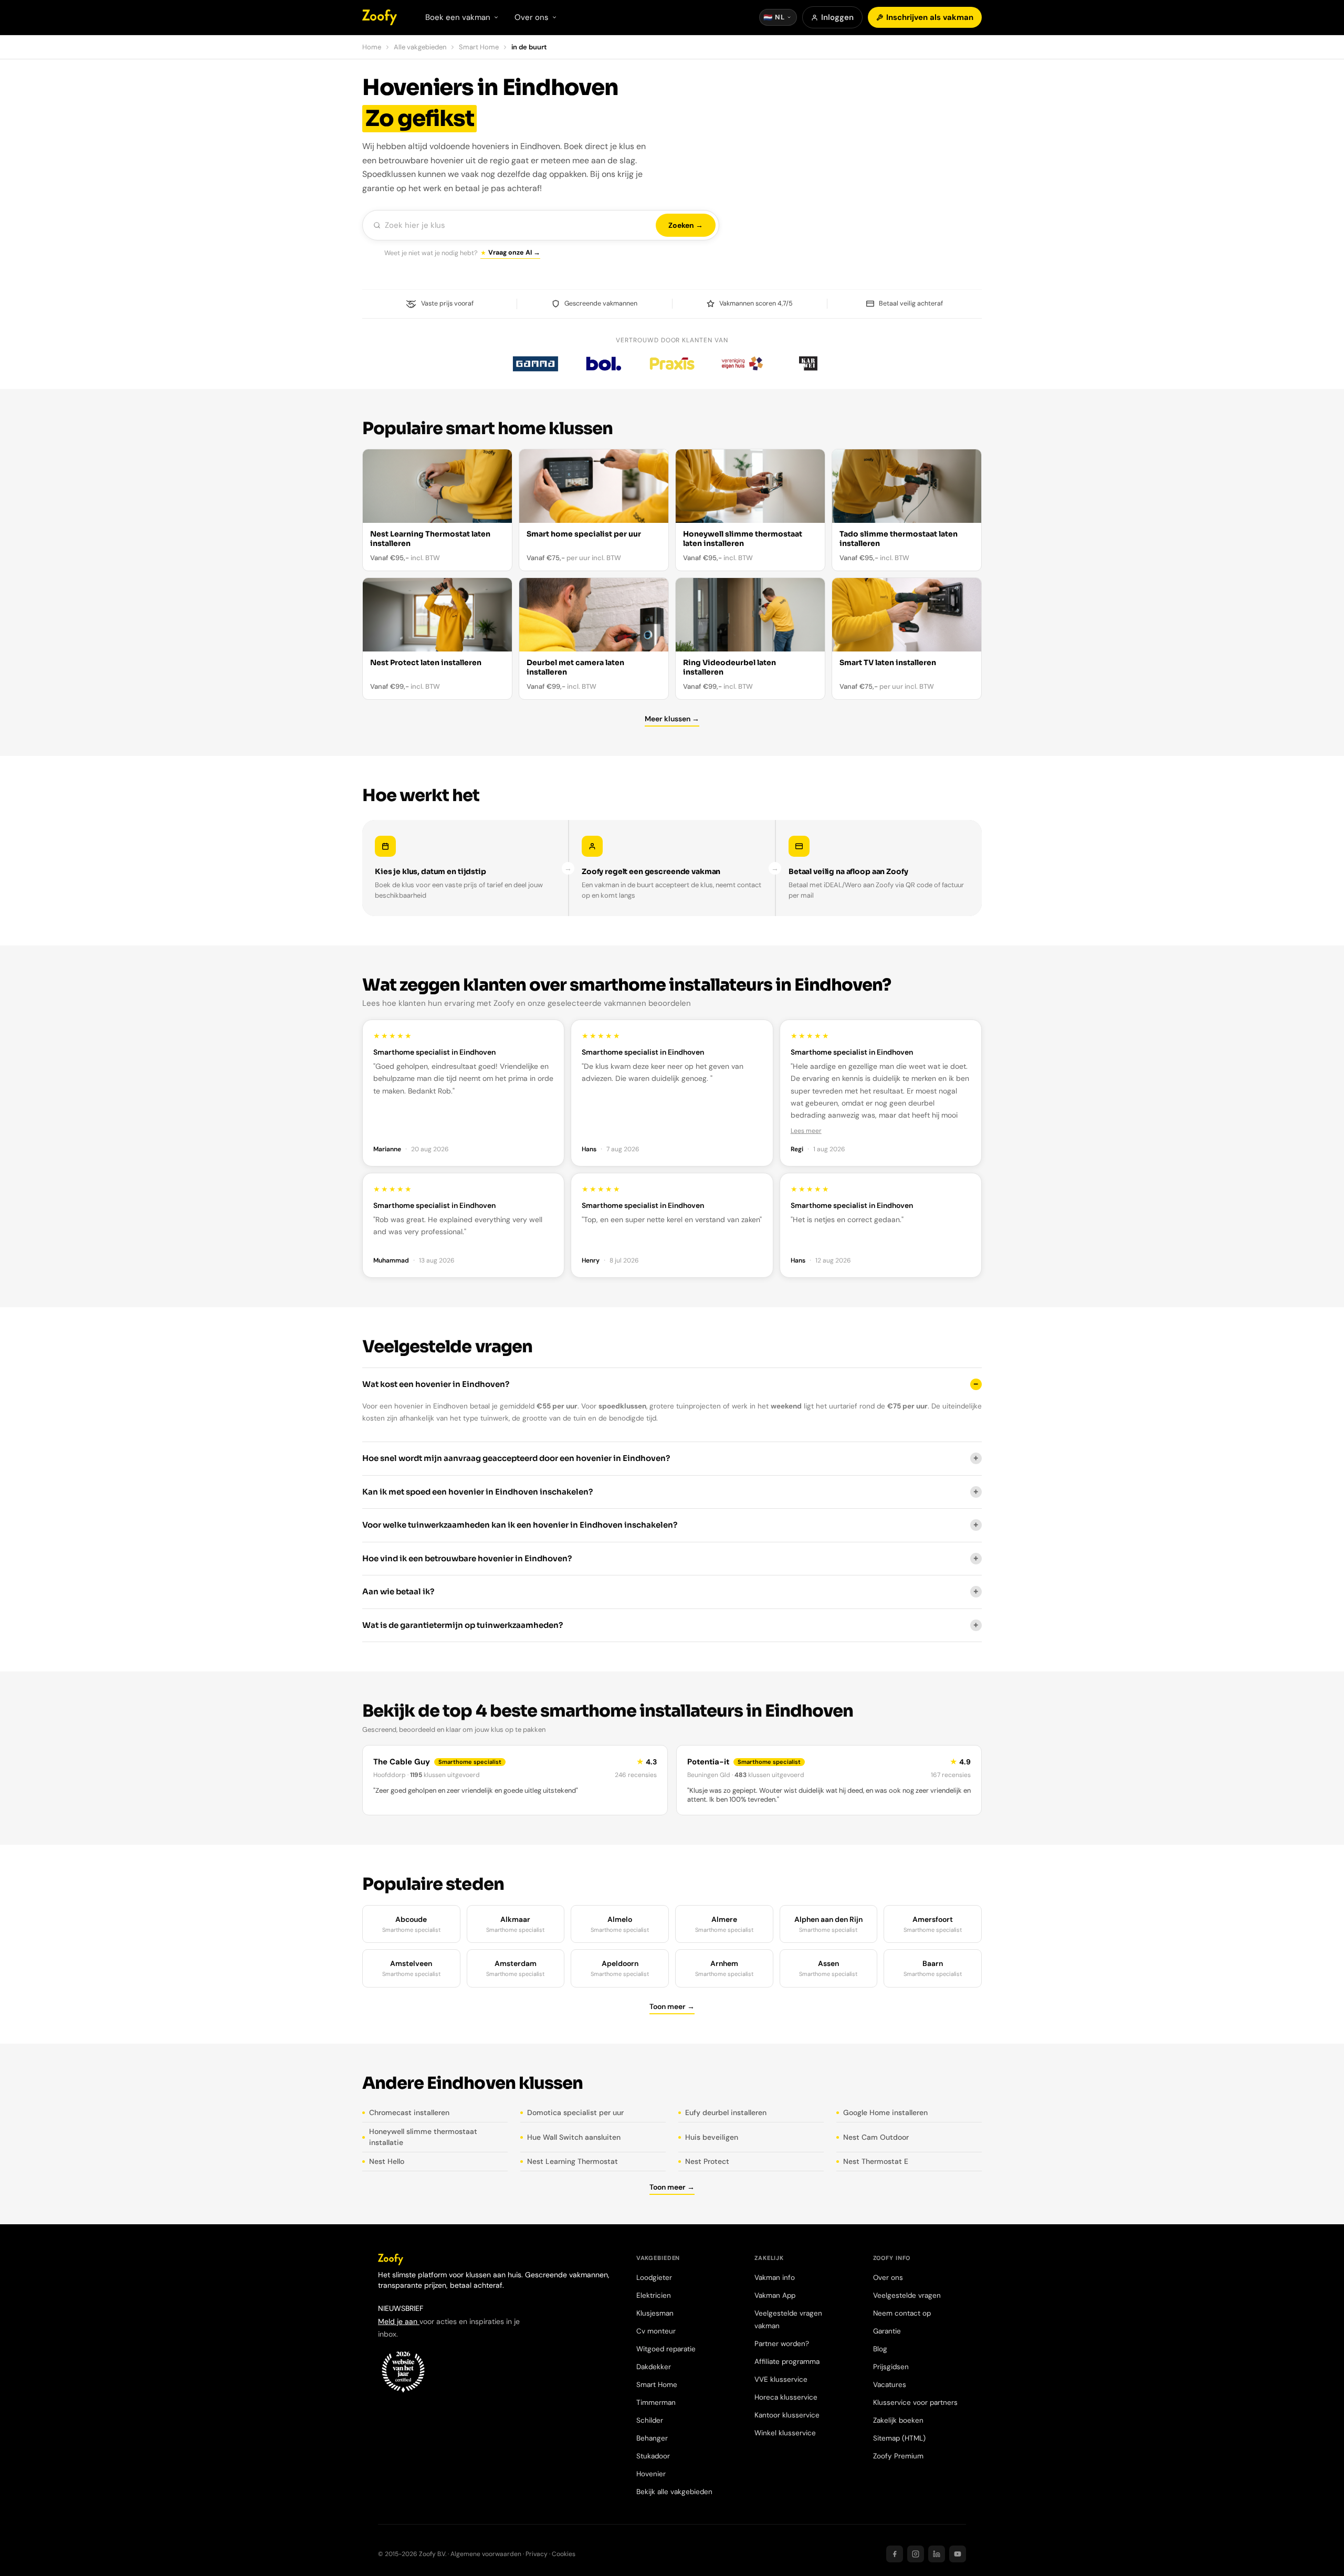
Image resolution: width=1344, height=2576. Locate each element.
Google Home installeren (885, 2112)
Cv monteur (656, 2331)
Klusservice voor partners (915, 2402)
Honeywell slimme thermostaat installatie (423, 2137)
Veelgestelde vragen (907, 2295)
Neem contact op (902, 2313)
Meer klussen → (672, 719)
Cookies (564, 2554)
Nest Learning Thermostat (573, 2161)
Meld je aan (399, 2321)
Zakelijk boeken (898, 2420)
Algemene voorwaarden (486, 2554)
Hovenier (651, 2474)
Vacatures (890, 2385)
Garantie (887, 2331)
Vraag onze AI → (514, 253)
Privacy (537, 2554)
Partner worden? (782, 2344)
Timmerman (656, 2402)
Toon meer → (672, 2006)
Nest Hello (387, 2161)
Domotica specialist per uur (575, 2112)
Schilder (650, 2420)
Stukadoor (653, 2456)
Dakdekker (654, 2367)
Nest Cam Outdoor (876, 2137)
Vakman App (775, 2295)
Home (372, 47)
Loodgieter (654, 2278)
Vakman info (775, 2278)
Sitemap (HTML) (899, 2438)
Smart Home (479, 47)
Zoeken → (686, 225)
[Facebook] (895, 2554)
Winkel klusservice (785, 2433)
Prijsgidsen (891, 2367)
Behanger (652, 2438)
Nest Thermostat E (876, 2161)
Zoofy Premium (898, 2456)
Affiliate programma (787, 2362)
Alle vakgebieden (420, 47)
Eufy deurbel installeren (726, 2112)
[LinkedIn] (937, 2554)
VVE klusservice (781, 2379)
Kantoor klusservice (787, 2415)
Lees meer (806, 1131)
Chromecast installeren (409, 2112)
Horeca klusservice (786, 2397)
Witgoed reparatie (666, 2349)
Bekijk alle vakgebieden (674, 2492)
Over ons (888, 2278)
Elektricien (654, 2295)
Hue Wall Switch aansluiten (574, 2137)
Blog (880, 2349)
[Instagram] (916, 2554)
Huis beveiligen (712, 2137)
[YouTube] (958, 2554)
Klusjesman (655, 2313)
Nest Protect (707, 2161)
